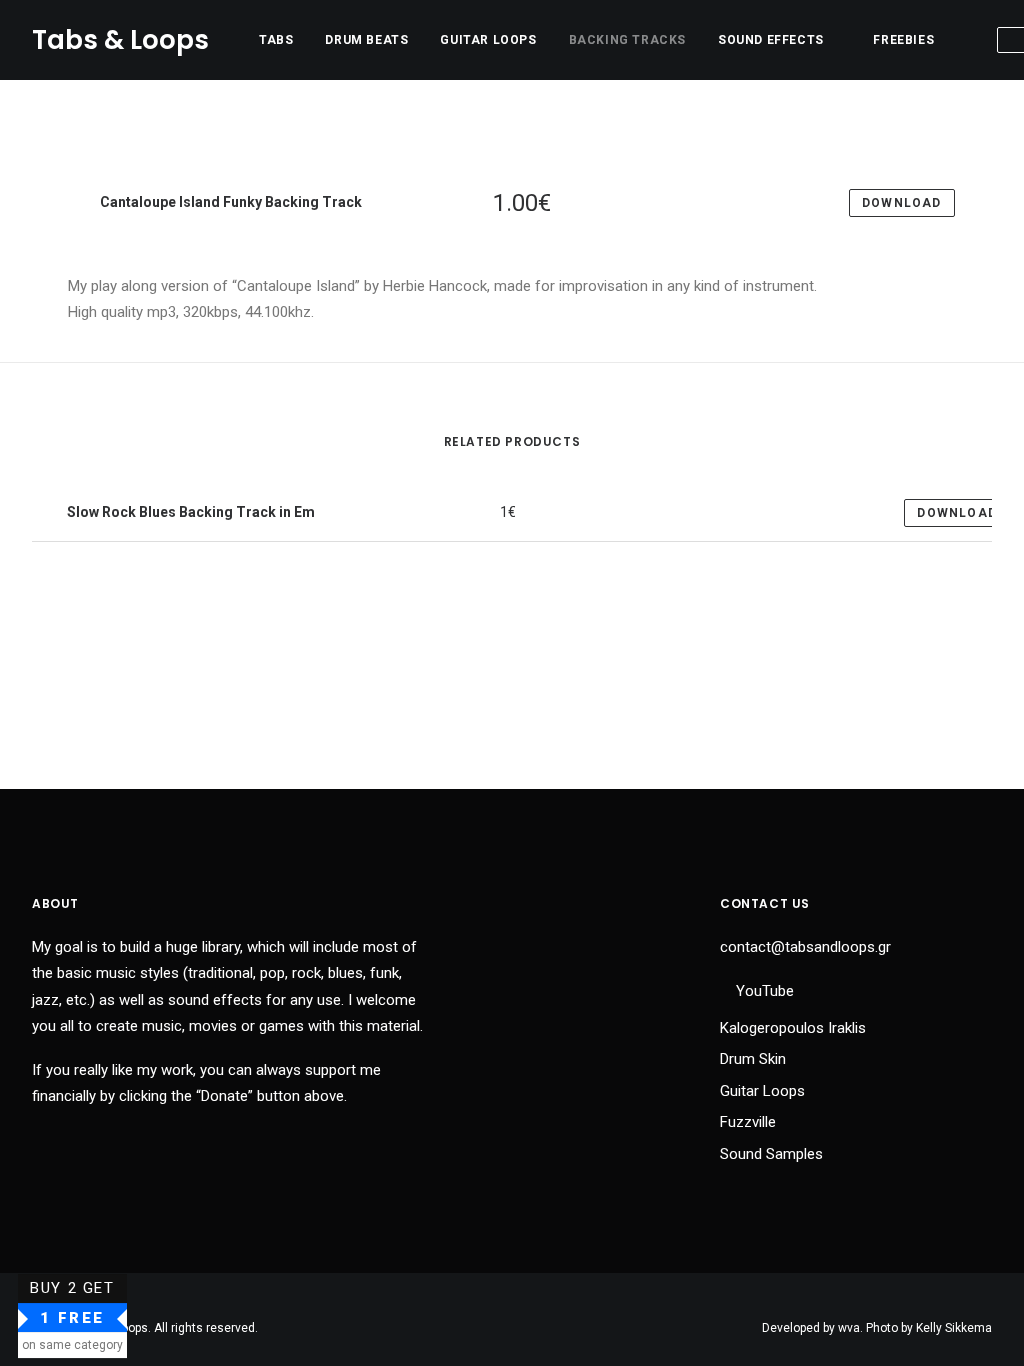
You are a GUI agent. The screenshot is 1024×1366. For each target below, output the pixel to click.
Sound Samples (771, 1154)
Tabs (276, 40)
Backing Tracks (627, 40)
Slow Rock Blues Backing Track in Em (189, 512)
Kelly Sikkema (954, 1328)
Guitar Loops (488, 40)
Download (957, 513)
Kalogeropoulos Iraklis (793, 1028)
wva (849, 1328)
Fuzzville (748, 1122)
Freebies (903, 40)
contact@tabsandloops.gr (805, 947)
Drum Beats (366, 40)
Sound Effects (771, 40)
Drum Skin (753, 1059)
